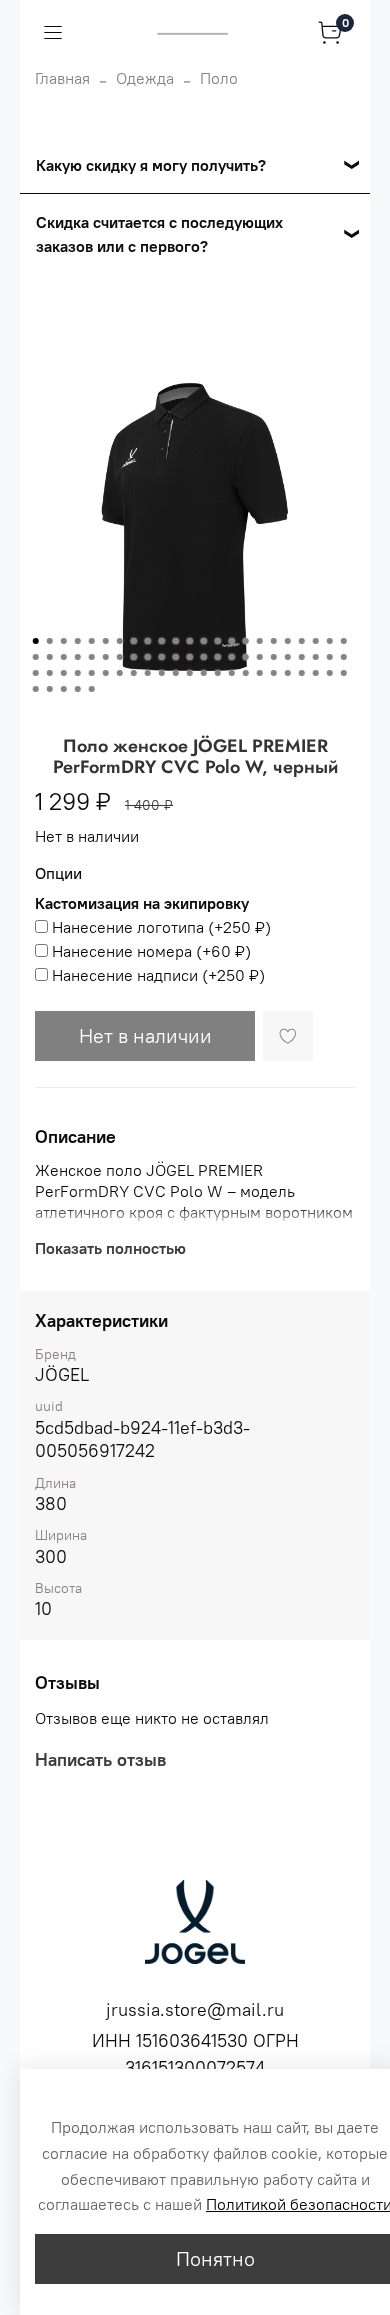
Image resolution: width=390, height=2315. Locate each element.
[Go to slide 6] (106, 641)
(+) (161, 927)
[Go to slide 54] (134, 673)
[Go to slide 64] (274, 673)
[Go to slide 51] (92, 673)
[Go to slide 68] (330, 673)
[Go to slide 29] (106, 657)
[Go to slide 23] (344, 641)
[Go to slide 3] (64, 641)
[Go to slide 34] (176, 657)
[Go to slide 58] (190, 673)
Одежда (145, 78)
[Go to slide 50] (78, 673)
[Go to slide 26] (64, 657)
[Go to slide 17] (260, 641)
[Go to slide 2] (50, 641)
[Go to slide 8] (134, 641)
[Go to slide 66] (302, 673)
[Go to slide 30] (120, 657)
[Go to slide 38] (232, 657)
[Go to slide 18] (274, 641)
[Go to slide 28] (92, 657)
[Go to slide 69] (344, 673)
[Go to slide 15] (232, 641)
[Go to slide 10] (162, 641)
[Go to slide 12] (190, 641)
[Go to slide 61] (232, 673)
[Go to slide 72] (64, 689)
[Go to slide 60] (218, 673)
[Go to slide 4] (78, 641)
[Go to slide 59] (204, 673)
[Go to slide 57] (176, 673)
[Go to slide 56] (162, 673)
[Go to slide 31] (134, 657)
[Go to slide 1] (36, 641)
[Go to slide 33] (162, 657)
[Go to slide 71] (50, 689)
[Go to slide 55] (148, 673)
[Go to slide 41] (274, 657)
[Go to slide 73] (78, 689)
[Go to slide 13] (204, 641)
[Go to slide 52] (106, 673)
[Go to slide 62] (246, 673)
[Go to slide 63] (260, 673)
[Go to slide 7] (120, 641)
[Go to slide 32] (148, 657)
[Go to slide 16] (246, 641)
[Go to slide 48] (50, 673)
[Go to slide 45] (330, 657)
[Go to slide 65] (288, 673)
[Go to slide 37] (218, 657)
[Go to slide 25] (50, 657)
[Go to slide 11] (176, 641)
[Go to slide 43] (302, 657)
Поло (219, 78)
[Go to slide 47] (36, 673)
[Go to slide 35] (190, 657)
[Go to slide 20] (302, 641)
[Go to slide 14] (218, 641)
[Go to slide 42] (288, 657)
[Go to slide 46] (344, 657)
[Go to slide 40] (260, 657)
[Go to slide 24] (36, 657)
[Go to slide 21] (316, 641)
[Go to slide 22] (330, 641)
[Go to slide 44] (316, 657)
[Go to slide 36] (204, 657)
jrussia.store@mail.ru (195, 2009)
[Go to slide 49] (64, 673)
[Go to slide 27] (78, 657)
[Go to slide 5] (92, 641)
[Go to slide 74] (92, 689)
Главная (62, 78)
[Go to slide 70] (36, 689)
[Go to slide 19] (288, 641)
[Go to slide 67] (316, 673)
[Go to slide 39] (246, 657)
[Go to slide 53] (120, 673)
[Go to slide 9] (148, 641)
